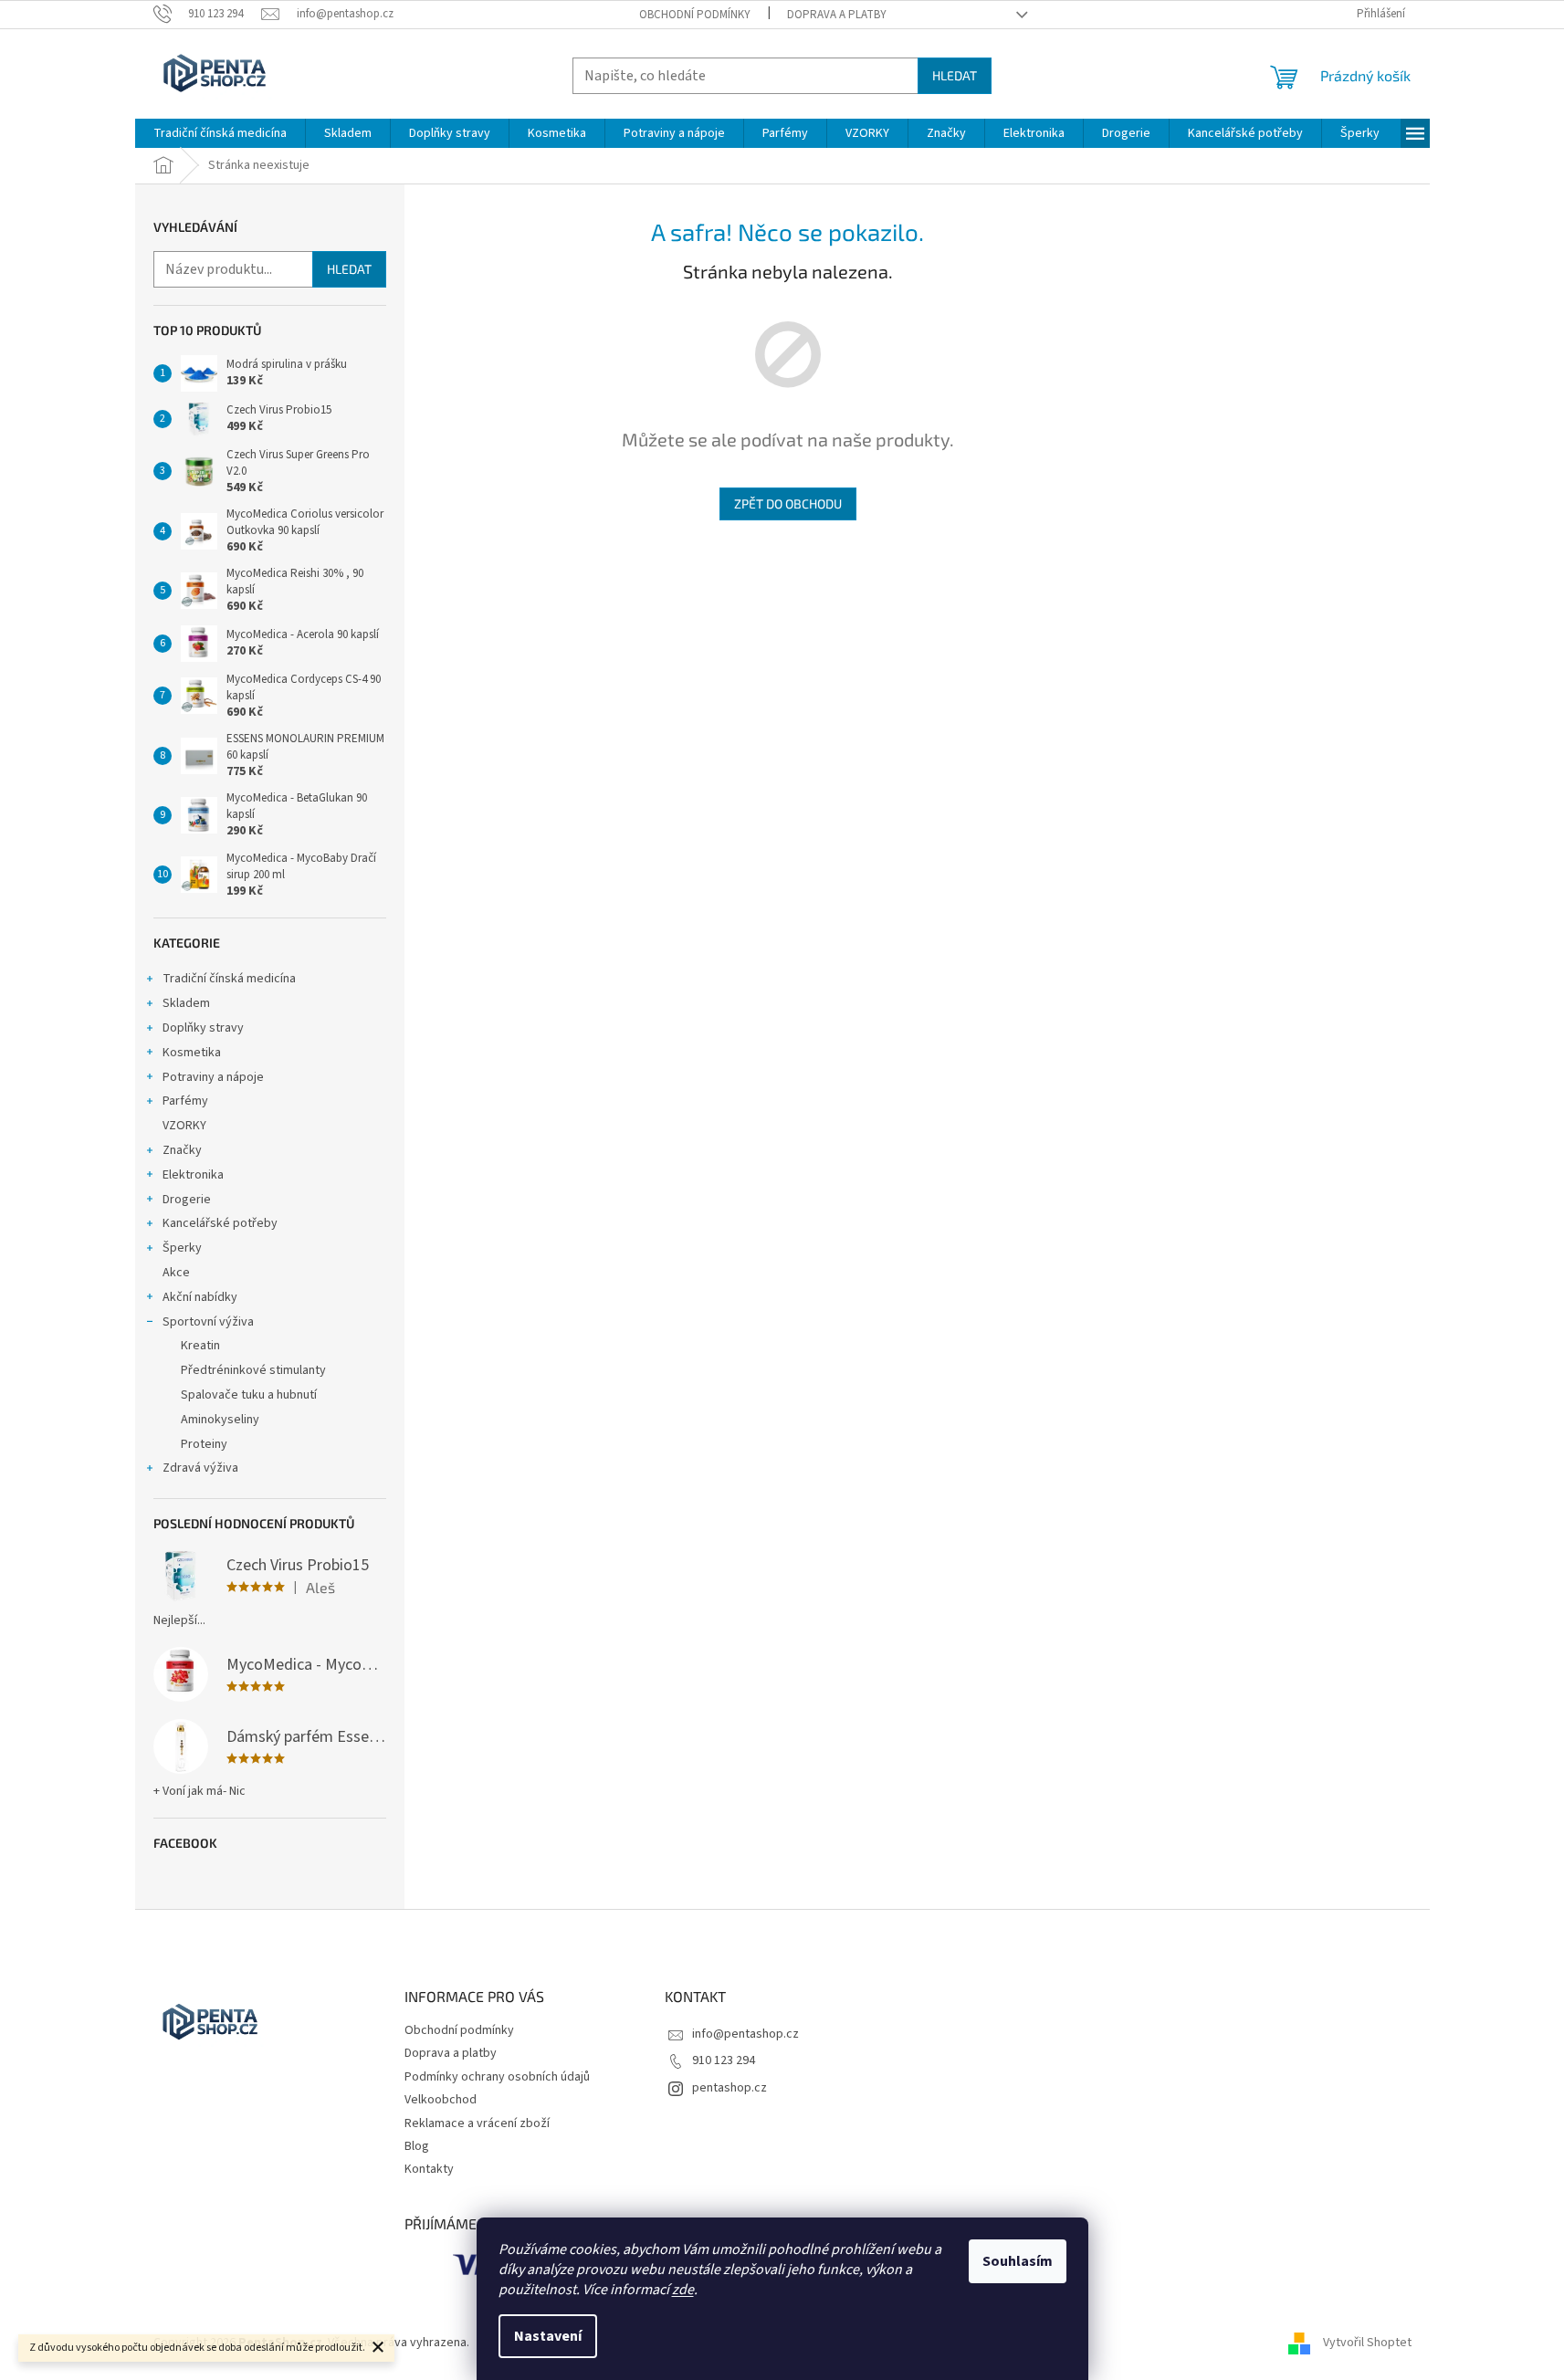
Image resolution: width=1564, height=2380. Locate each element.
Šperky (182, 1248)
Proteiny (204, 1444)
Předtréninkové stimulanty (253, 1370)
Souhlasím (1018, 2261)
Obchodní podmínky (695, 15)
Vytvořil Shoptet (1367, 2343)
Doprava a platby (837, 15)
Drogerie (187, 1200)
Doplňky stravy (203, 1028)
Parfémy (185, 1101)
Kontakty (429, 2169)
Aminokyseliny (220, 1420)
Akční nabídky (200, 1297)
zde (683, 2290)
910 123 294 (724, 2060)
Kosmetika (192, 1053)
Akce (176, 1273)
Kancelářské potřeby (220, 1223)
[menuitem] (220, 133)
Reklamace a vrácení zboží (477, 2123)
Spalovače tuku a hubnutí (249, 1395)
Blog (417, 2146)
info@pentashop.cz (745, 2034)
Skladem (186, 1003)
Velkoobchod (441, 2100)
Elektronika (193, 1175)
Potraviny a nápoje (213, 1077)
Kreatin (200, 1346)
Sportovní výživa (208, 1322)
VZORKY (184, 1126)
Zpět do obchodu (788, 503)
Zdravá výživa (200, 1468)
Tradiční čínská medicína (229, 979)
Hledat (955, 75)
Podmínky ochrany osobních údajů (497, 2077)
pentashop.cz (730, 2088)
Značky (182, 1150)
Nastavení (548, 2336)
